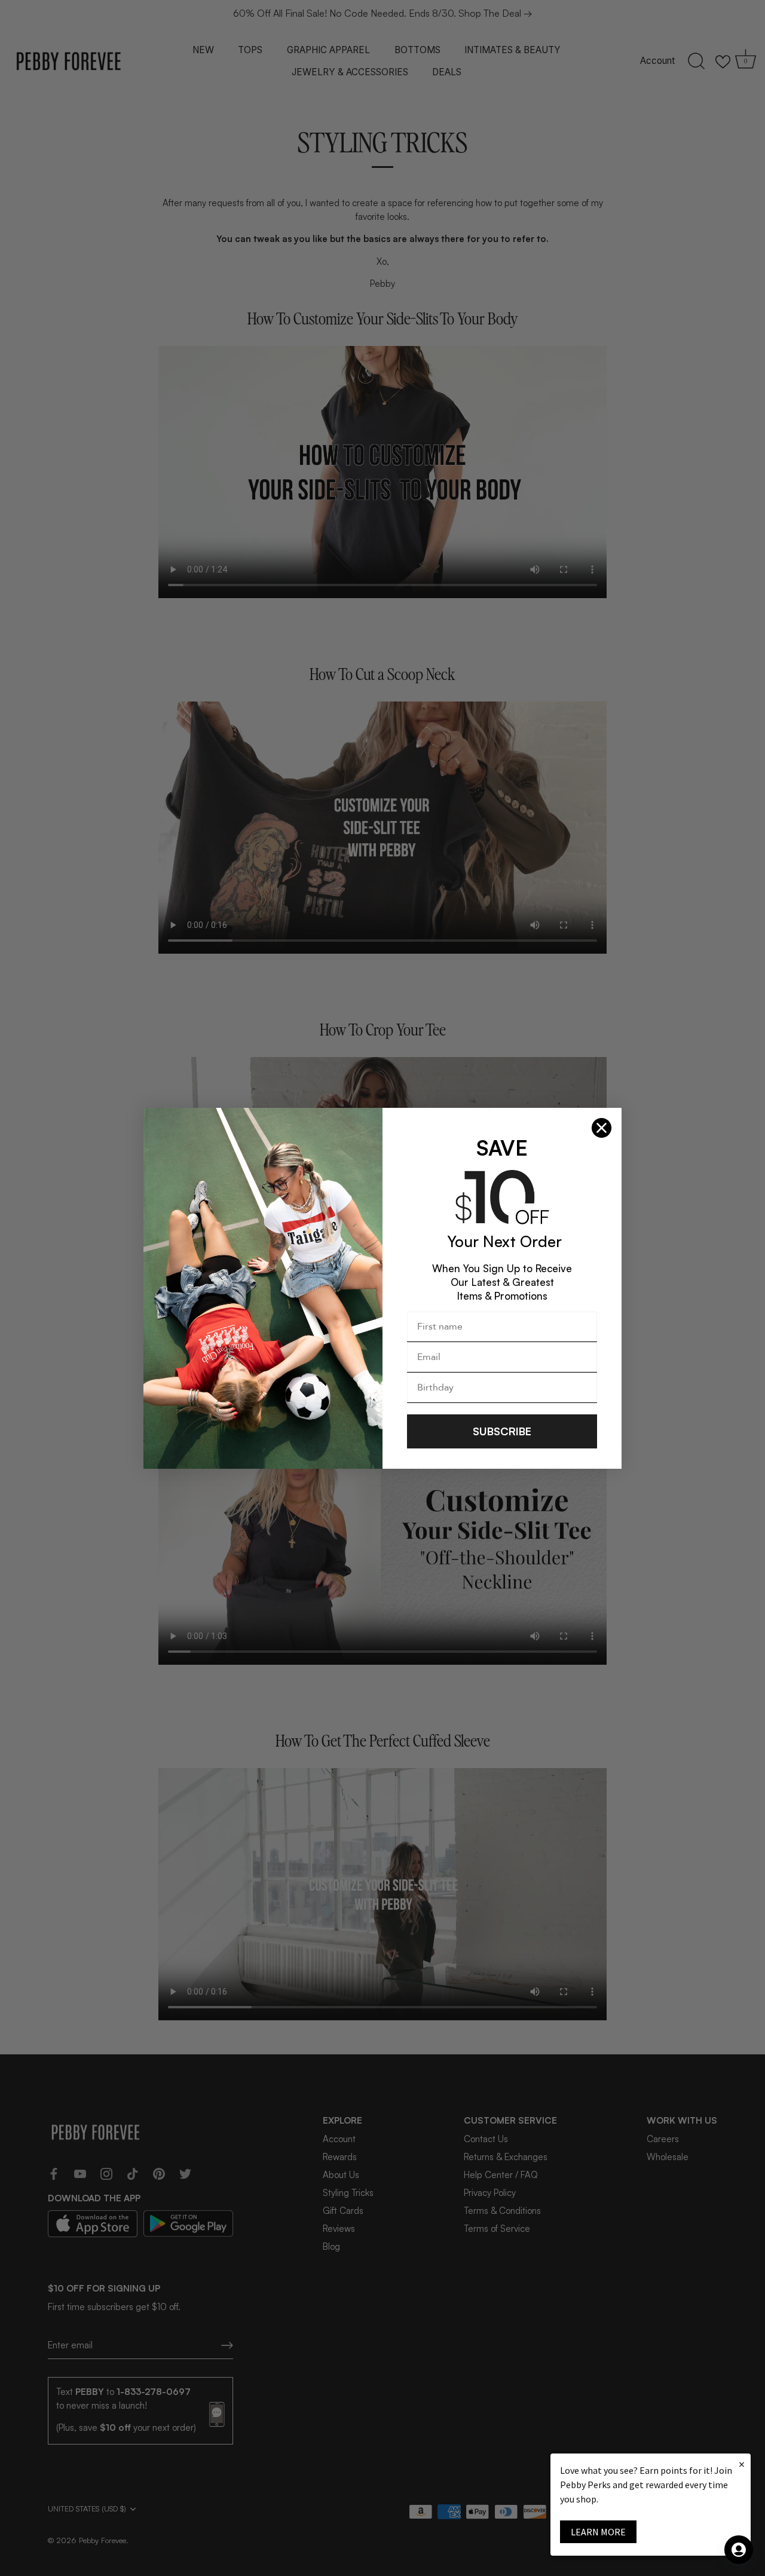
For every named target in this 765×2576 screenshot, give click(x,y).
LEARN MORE (598, 2532)
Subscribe (502, 1431)
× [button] (742, 2464)
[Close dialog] (602, 1128)
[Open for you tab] (739, 2550)
